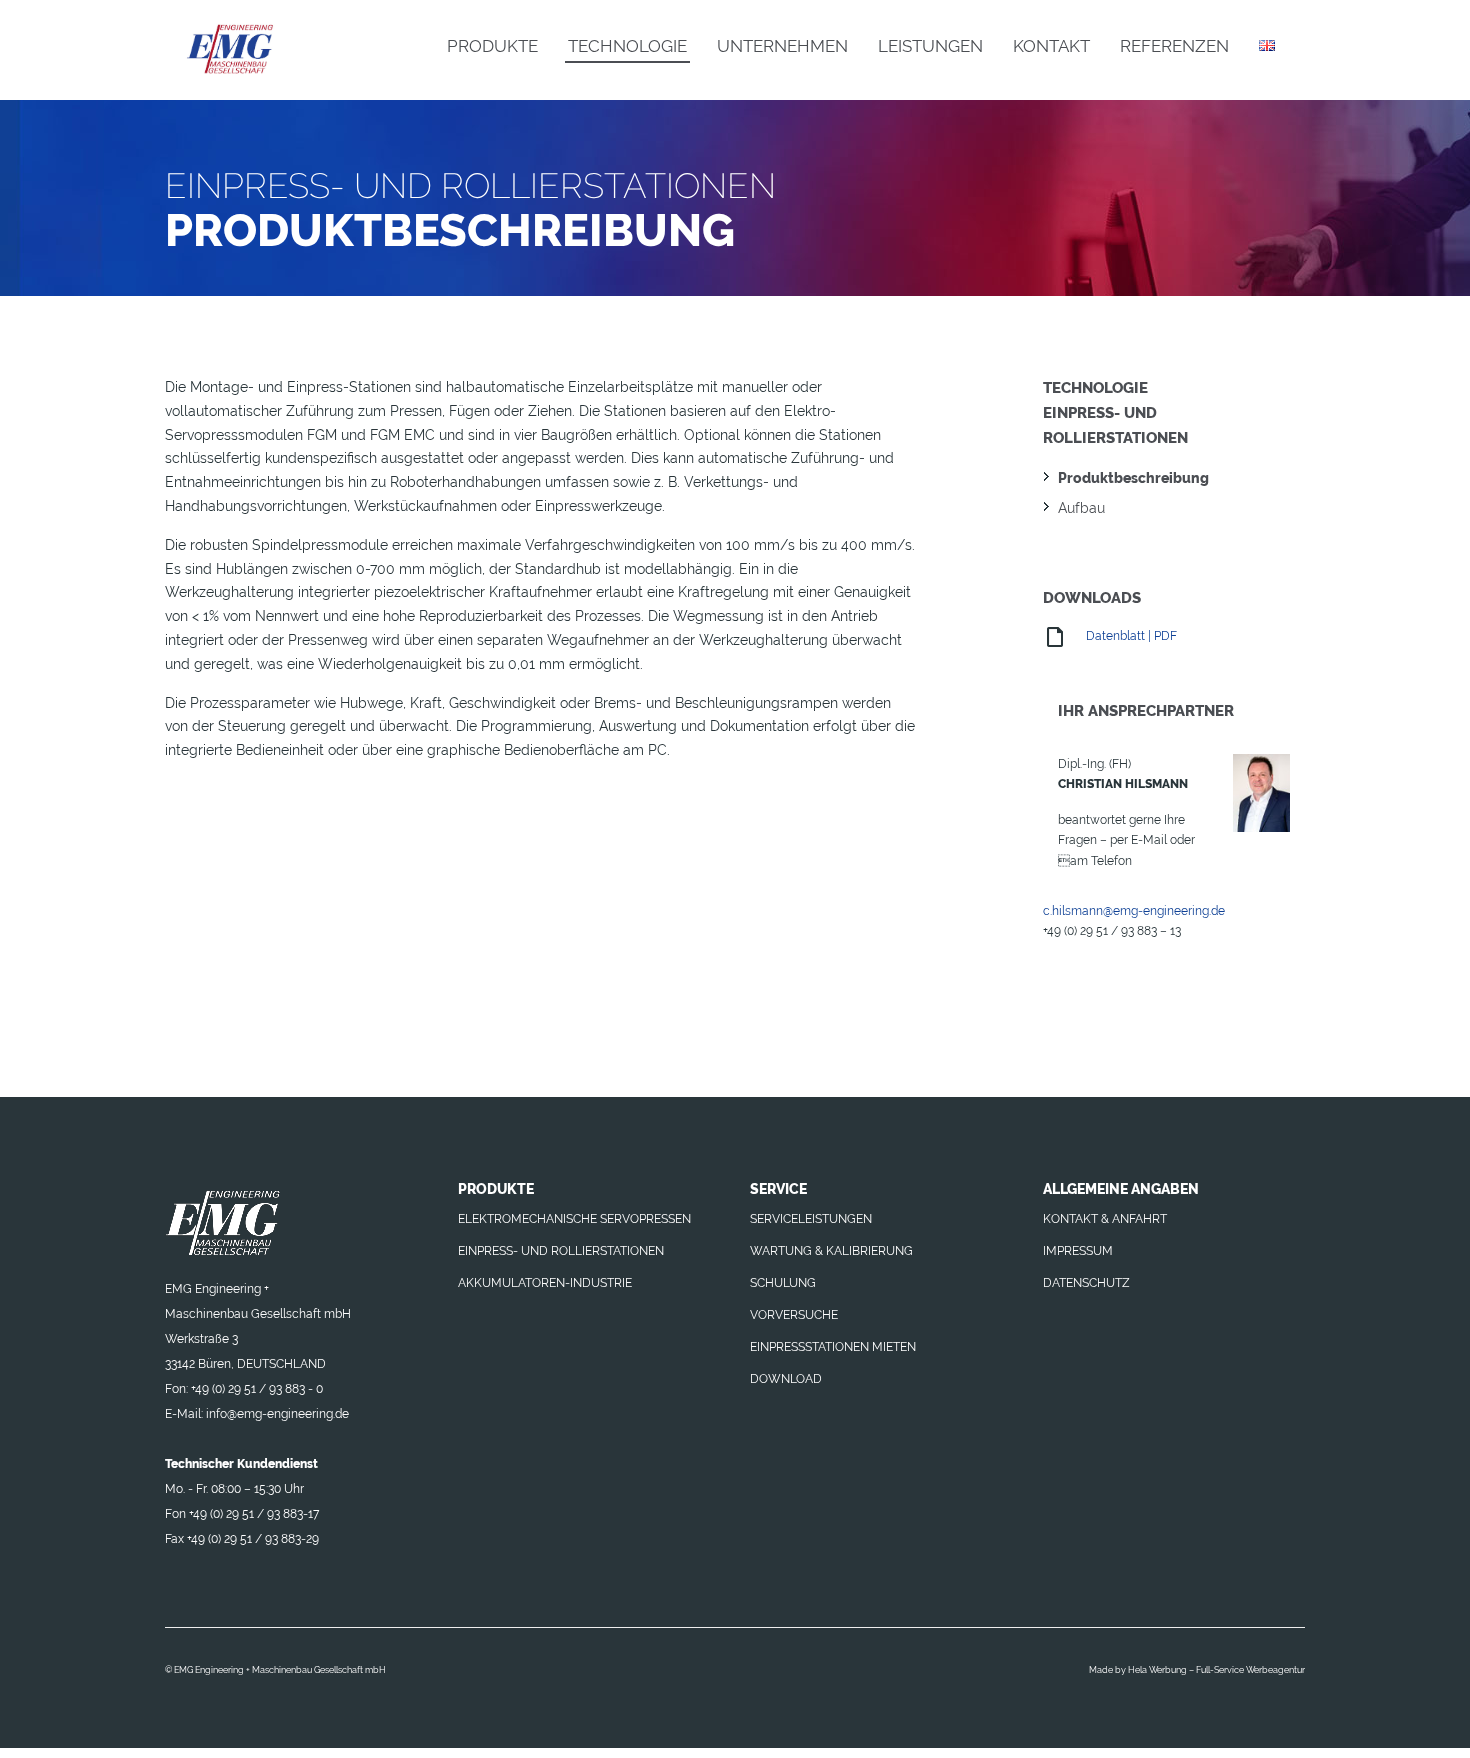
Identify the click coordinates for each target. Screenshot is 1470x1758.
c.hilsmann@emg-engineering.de (1134, 911)
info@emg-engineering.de (277, 1414)
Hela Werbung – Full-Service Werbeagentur (1216, 1670)
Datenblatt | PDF (1130, 636)
